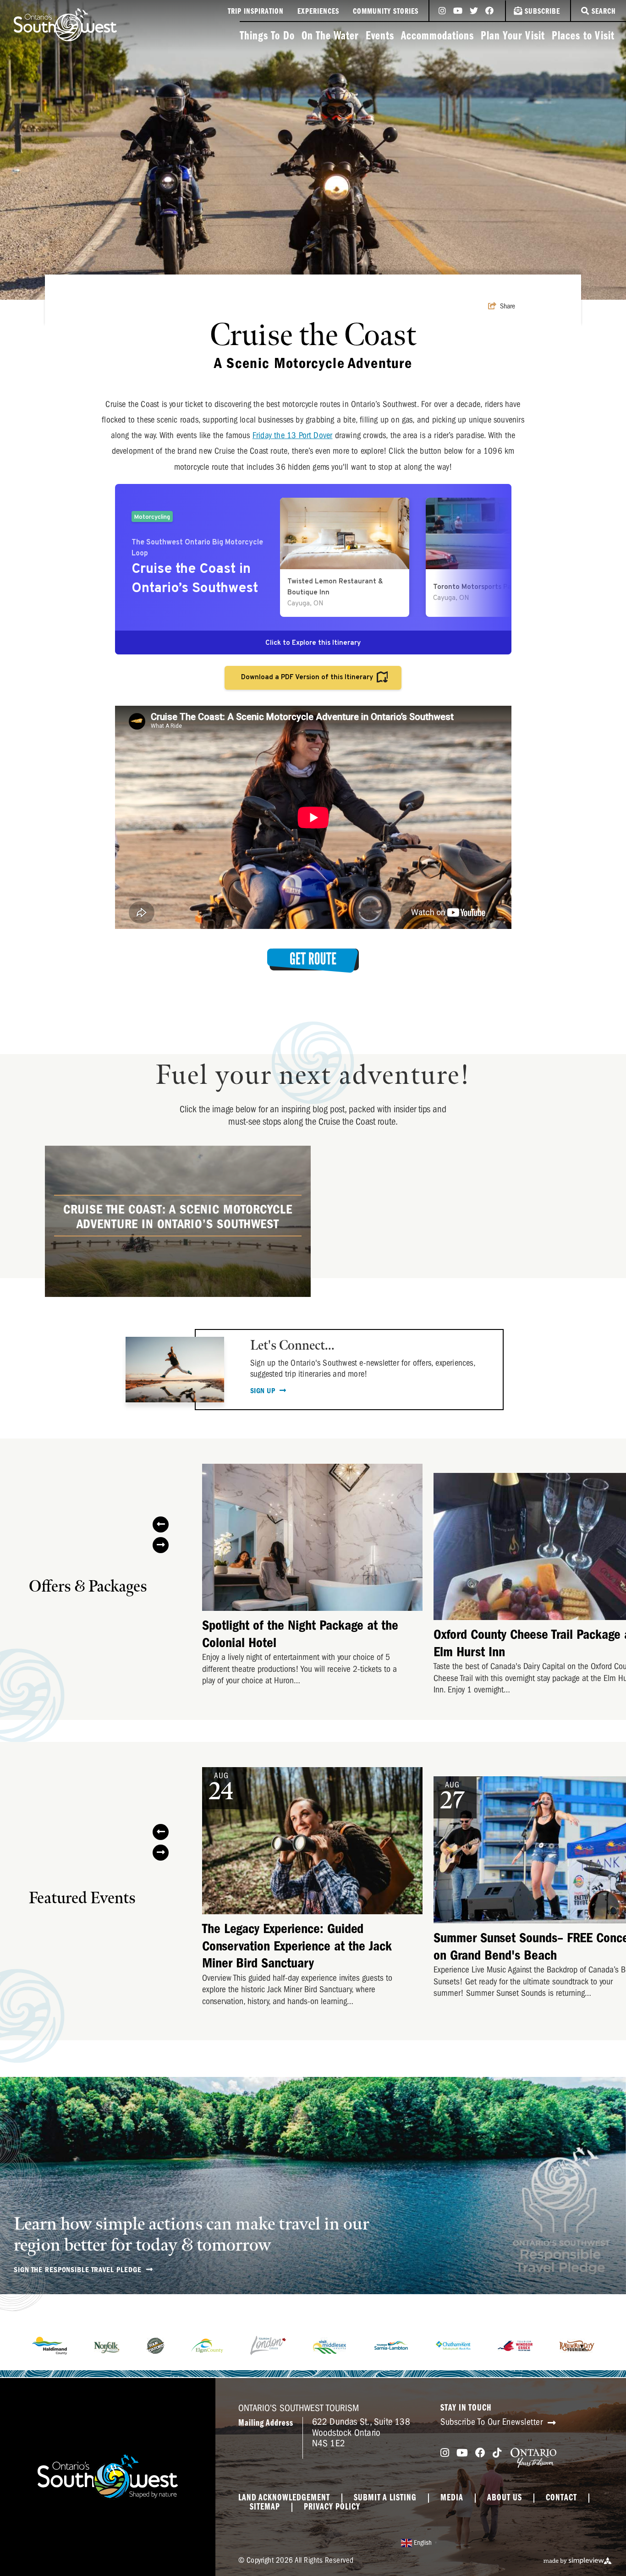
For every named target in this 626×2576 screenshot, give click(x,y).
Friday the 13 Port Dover (293, 435)
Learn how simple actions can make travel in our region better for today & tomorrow (192, 2235)
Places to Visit (583, 36)
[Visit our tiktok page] (497, 2453)
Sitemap (265, 2507)
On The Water (330, 36)
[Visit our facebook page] (489, 11)
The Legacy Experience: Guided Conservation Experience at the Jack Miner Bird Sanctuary (297, 1946)
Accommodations (437, 36)
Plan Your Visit (513, 36)
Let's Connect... (292, 1346)
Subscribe (542, 12)
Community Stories (386, 12)
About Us (505, 2498)
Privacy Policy (332, 2507)
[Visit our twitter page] (474, 11)
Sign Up (264, 1391)
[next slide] (161, 1545)
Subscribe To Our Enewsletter (493, 2422)
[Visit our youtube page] (458, 11)
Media (452, 2498)
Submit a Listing (385, 2498)
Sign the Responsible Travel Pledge (79, 2270)
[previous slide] (161, 1524)
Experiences (318, 12)
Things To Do (267, 36)
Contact (561, 2498)
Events (380, 36)
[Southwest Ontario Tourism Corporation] (65, 25)
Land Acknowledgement (284, 2498)
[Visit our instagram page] (442, 11)
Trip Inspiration (256, 12)
